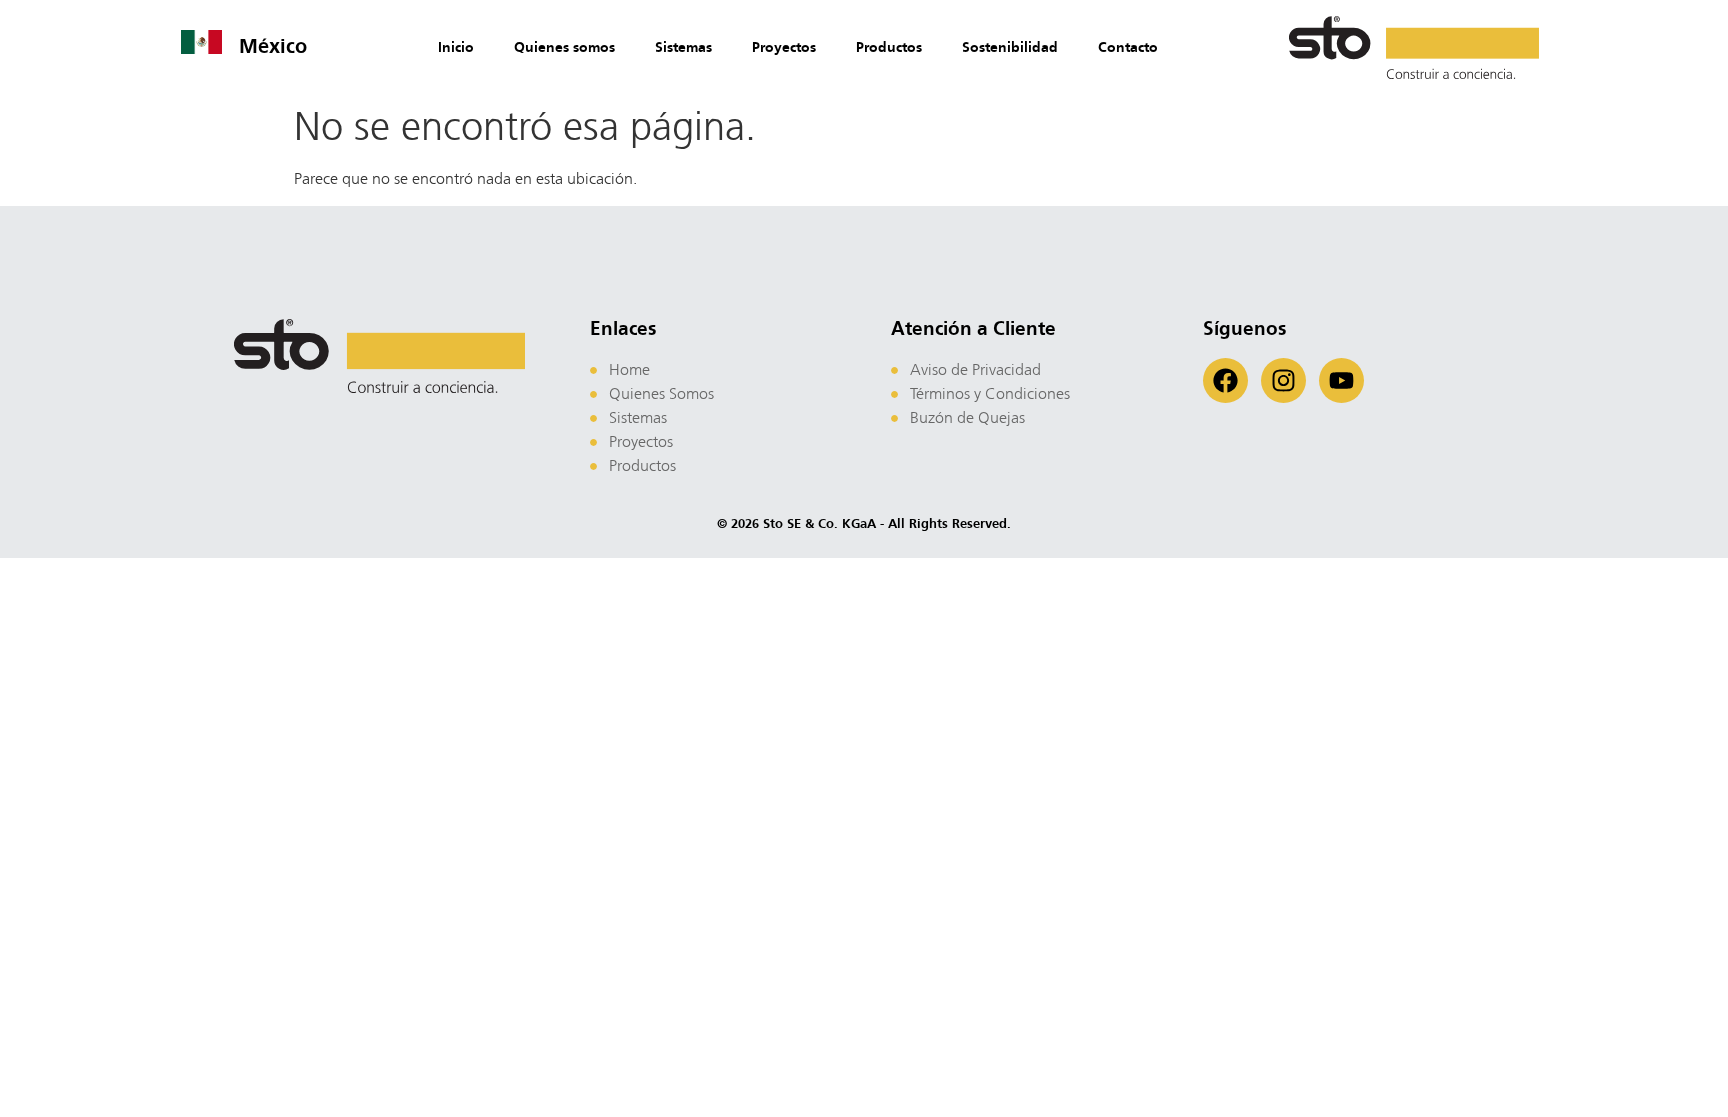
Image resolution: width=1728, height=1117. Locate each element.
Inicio (456, 47)
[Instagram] (1283, 380)
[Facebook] (1225, 380)
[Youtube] (1341, 380)
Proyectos (784, 47)
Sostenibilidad (1010, 47)
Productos (889, 47)
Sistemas (683, 47)
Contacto (1128, 47)
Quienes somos (564, 47)
